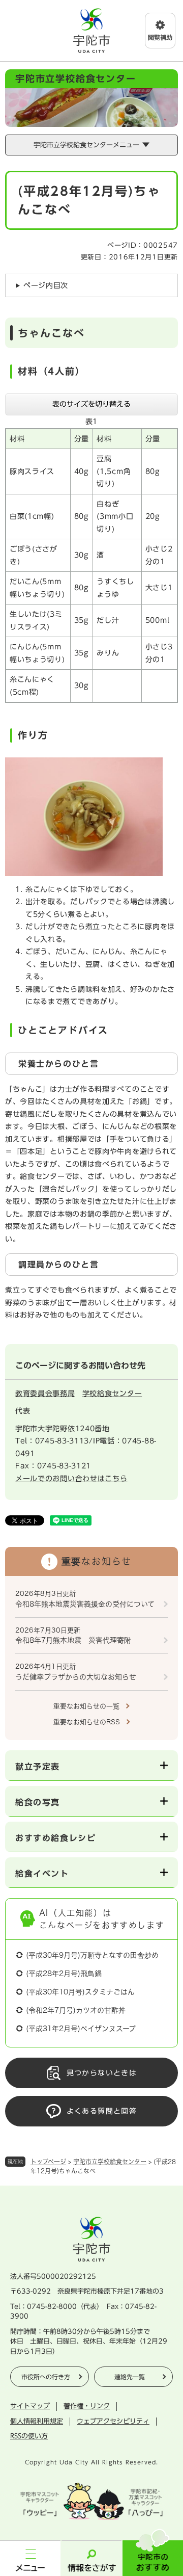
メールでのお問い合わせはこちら (71, 1479)
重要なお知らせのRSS (87, 1722)
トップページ (48, 2162)
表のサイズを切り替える (91, 404)
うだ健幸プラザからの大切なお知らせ (76, 1677)
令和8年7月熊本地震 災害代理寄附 (73, 1640)
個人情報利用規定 (37, 2421)
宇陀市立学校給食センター (110, 2162)
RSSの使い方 (29, 2436)
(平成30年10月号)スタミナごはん (80, 1992)
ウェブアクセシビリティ (113, 2421)
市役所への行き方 (46, 2377)
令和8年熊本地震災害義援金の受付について (85, 1604)
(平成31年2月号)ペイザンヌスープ (81, 2029)
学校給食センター (112, 1394)
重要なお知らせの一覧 (86, 1706)
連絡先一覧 (130, 2377)
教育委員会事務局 (45, 1394)
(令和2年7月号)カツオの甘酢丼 (76, 2010)
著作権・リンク (87, 2406)
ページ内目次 (46, 285)
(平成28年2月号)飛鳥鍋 (64, 1974)
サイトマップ (30, 2406)
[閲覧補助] (160, 31)
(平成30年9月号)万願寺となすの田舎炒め (92, 1955)
